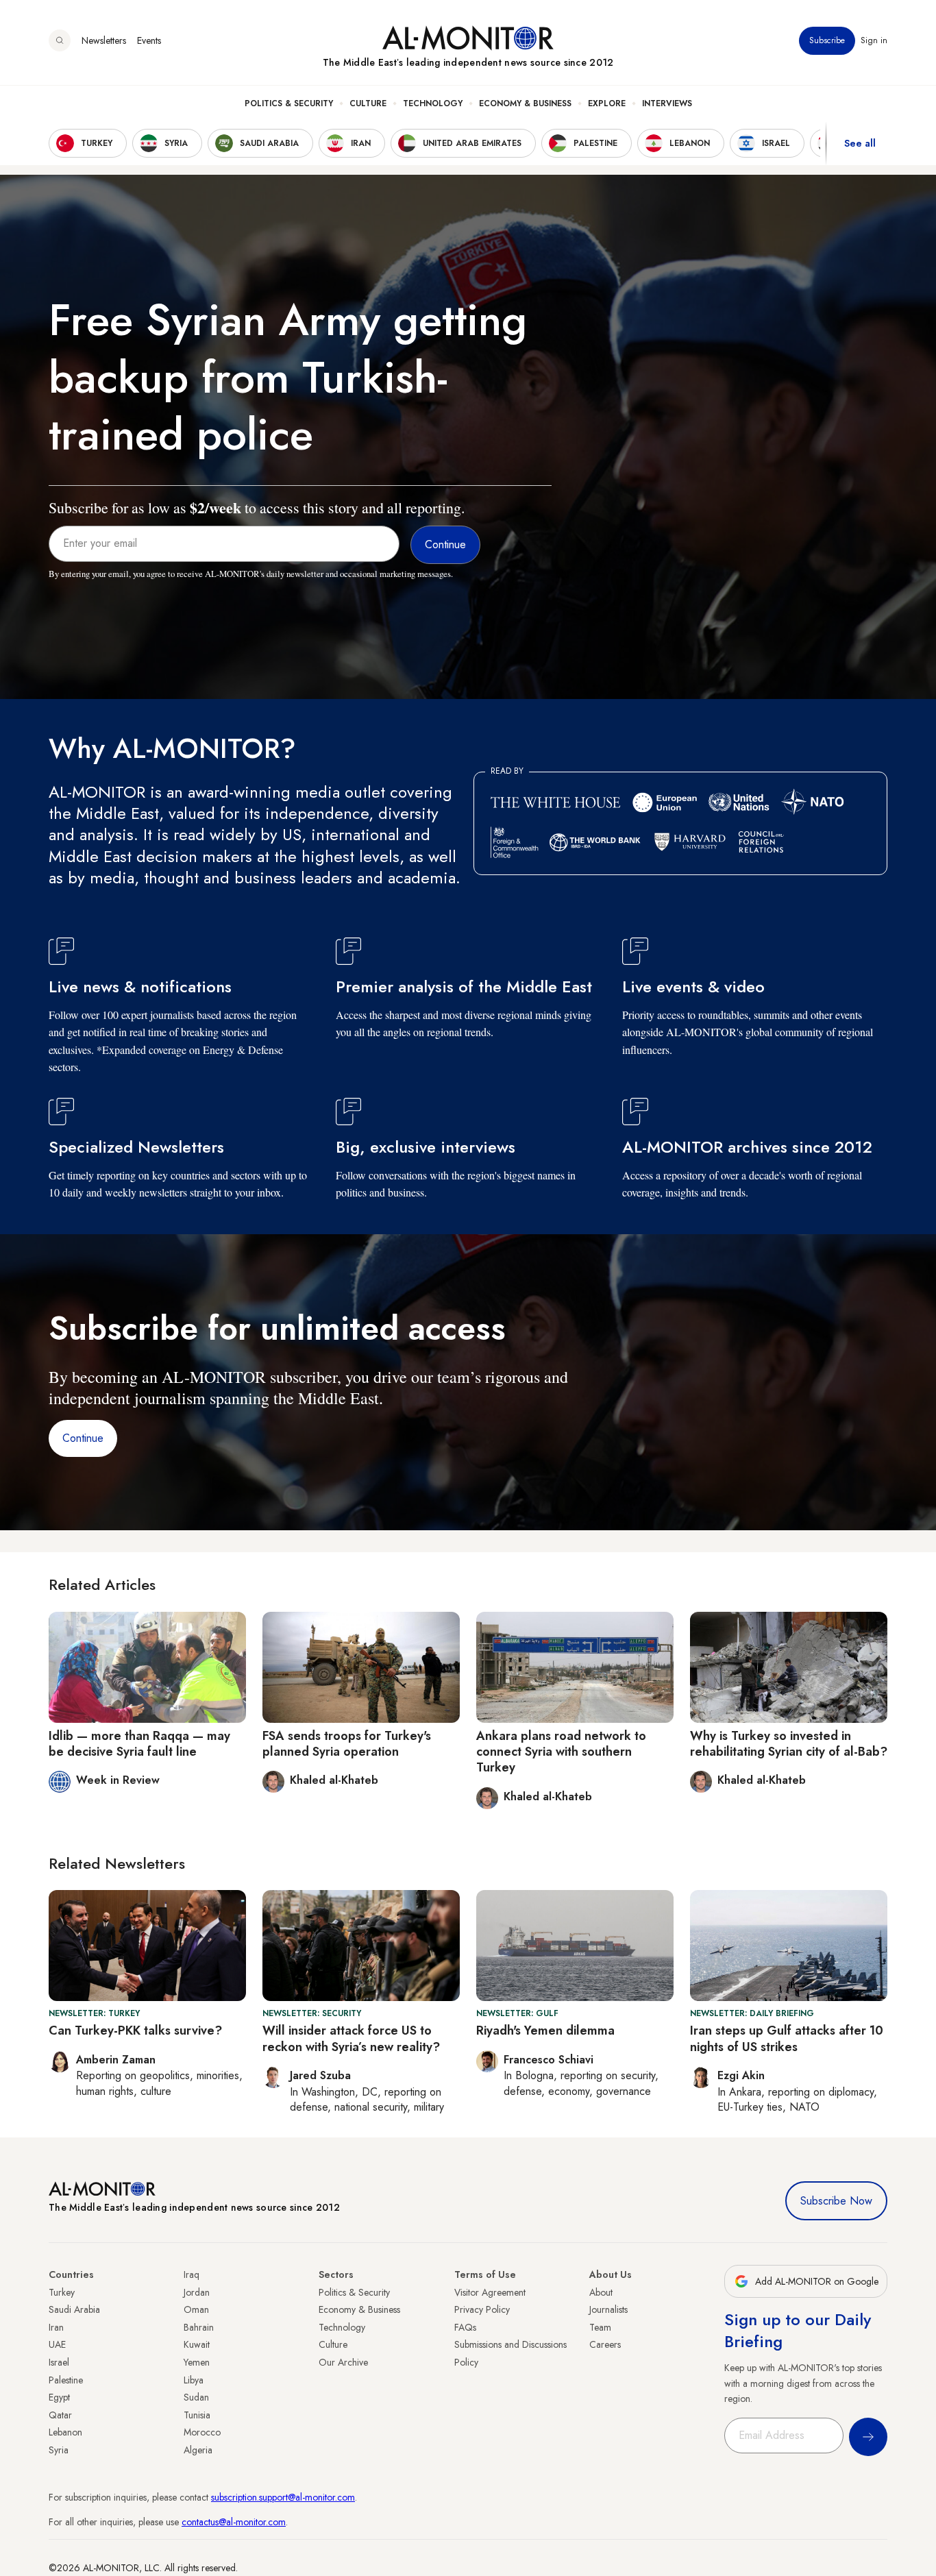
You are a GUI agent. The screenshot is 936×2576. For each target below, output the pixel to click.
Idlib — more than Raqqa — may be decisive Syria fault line (139, 1744)
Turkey (62, 2292)
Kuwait (197, 2344)
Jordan (197, 2292)
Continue (83, 1438)
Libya (194, 2380)
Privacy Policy (482, 2309)
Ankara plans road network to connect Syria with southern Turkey (561, 1752)
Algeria (198, 2450)
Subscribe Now (836, 2201)
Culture (368, 103)
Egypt (59, 2397)
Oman (196, 2309)
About (601, 2292)
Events (149, 40)
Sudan (196, 2397)
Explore (607, 103)
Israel (59, 2362)
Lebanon (65, 2432)
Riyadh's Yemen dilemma (545, 2031)
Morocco (202, 2432)
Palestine (66, 2380)
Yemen (197, 2362)
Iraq (192, 2274)
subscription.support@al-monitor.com (283, 2497)
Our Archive (343, 2362)
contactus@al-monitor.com (234, 2522)
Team (600, 2327)
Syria (59, 2450)
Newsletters (104, 40)
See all (860, 143)
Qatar (60, 2415)
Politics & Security (289, 103)
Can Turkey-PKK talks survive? (135, 2031)
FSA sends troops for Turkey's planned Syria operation (347, 1744)
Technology (433, 103)
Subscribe (827, 40)
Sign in (874, 40)
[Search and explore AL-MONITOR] (60, 40)
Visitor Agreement (490, 2292)
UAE (57, 2344)
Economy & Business (525, 103)
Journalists (608, 2309)
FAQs (465, 2327)
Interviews (667, 103)
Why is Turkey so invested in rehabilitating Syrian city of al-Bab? (789, 1744)
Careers (605, 2344)
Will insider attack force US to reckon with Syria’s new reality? (351, 2038)
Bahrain (199, 2327)
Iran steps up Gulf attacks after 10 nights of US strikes (787, 2038)
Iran (56, 2327)
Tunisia (197, 2415)
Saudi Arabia (74, 2309)
